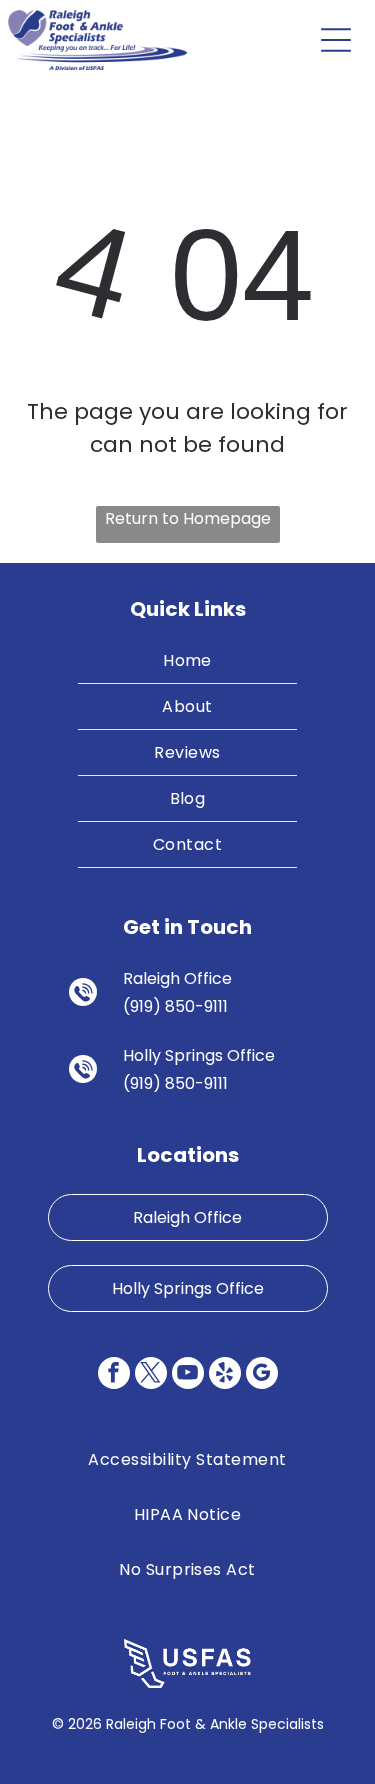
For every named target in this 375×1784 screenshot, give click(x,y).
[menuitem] (188, 661)
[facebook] (114, 1375)
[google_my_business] (262, 1375)
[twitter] (151, 1375)
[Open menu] (336, 40)
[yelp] (225, 1375)
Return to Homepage (188, 518)
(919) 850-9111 (175, 1006)
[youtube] (188, 1375)
